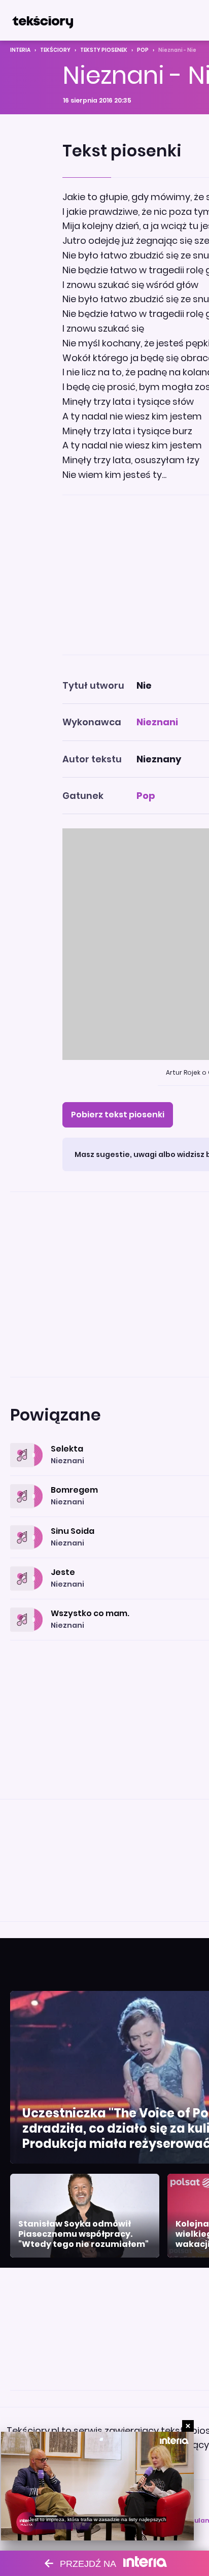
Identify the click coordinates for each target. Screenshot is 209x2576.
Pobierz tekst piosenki (118, 1115)
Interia (20, 50)
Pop (143, 50)
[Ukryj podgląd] (188, 2426)
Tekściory (55, 50)
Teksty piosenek (104, 50)
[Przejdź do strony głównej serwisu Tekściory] (43, 20)
